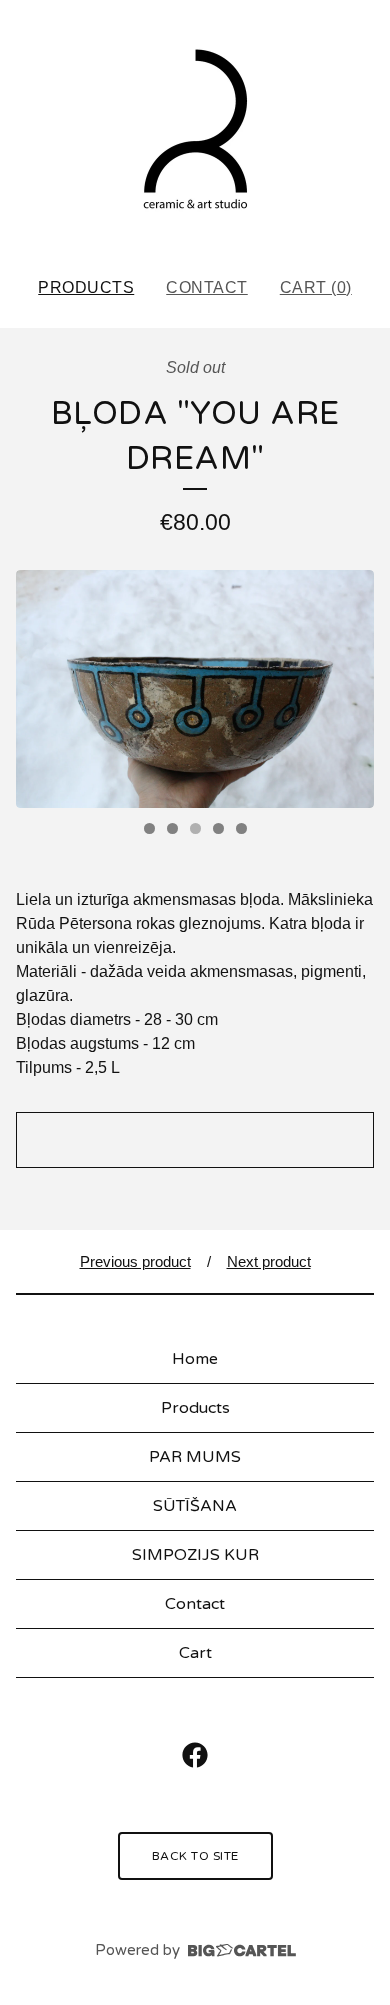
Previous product (135, 1261)
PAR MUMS (195, 1457)
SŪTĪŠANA (195, 1506)
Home (195, 1359)
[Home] (195, 130)
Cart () (316, 287)
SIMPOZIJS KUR (195, 1555)
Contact (207, 287)
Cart (195, 1653)
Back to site (195, 1856)
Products (86, 287)
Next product (269, 1261)
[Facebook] (195, 1755)
